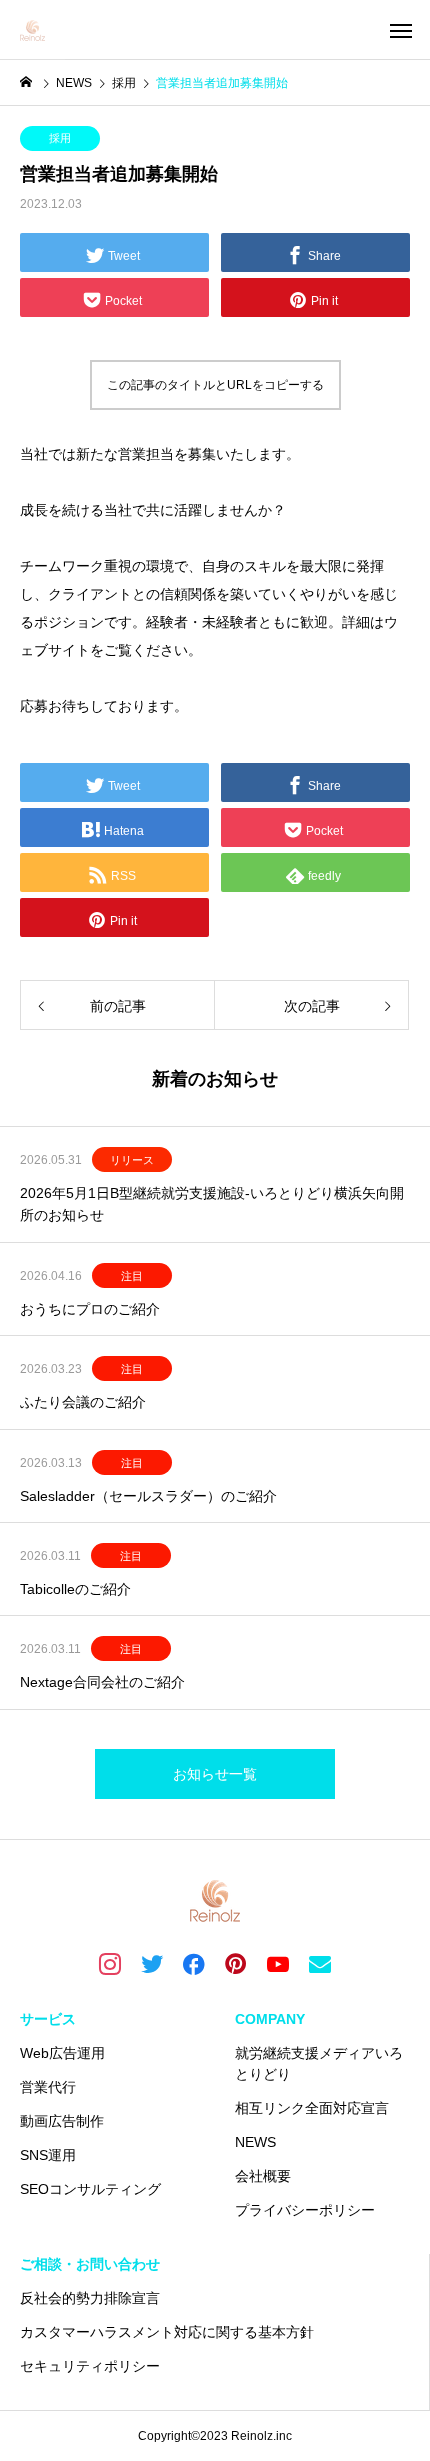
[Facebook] (194, 1963)
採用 (60, 138)
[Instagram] (110, 1963)
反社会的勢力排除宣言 (90, 2298)
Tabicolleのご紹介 (75, 1589)
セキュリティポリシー (90, 2366)
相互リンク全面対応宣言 (312, 2108)
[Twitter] (152, 1963)
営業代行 (48, 2087)
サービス (48, 2019)
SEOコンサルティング (90, 2189)
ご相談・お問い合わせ (90, 2264)
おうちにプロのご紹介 (90, 1309)
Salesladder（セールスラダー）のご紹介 (148, 1496)
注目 (132, 1276)
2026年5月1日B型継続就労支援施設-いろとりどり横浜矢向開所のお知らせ (212, 1204)
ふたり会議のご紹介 (83, 1402)
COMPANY (270, 2019)
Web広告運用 (62, 2053)
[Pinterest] (236, 1963)
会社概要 (263, 2176)
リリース (132, 1160)
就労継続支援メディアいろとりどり (319, 2063)
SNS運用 (48, 2155)
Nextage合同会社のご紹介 (102, 1682)
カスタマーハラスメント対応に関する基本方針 (167, 2332)
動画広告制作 (62, 2121)
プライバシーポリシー (305, 2210)
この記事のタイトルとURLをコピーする (215, 385)
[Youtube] (278, 1963)
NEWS (255, 2142)
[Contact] (320, 1963)
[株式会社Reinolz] (32, 30)
